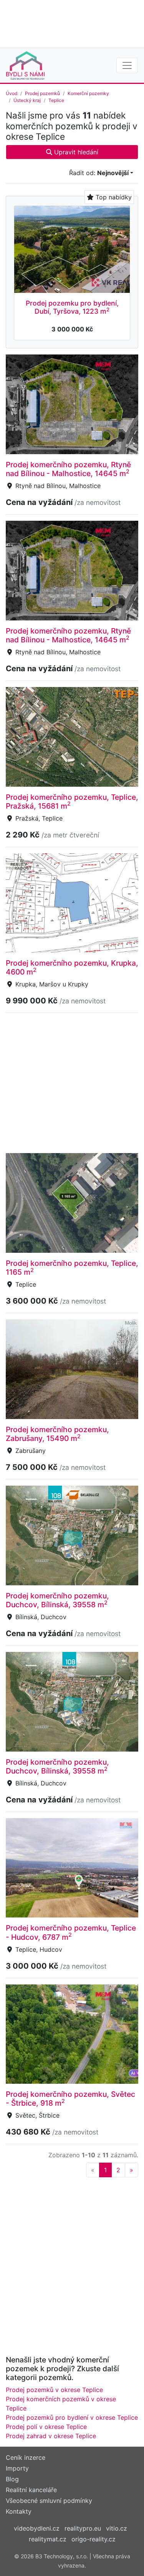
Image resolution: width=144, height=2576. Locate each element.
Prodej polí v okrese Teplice (46, 2427)
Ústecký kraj (27, 100)
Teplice (56, 100)
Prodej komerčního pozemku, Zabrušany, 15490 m (57, 1434)
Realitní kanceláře (31, 2490)
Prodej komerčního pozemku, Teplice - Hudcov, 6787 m (71, 1932)
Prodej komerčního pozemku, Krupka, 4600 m (72, 967)
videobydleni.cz (37, 2528)
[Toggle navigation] (127, 65)
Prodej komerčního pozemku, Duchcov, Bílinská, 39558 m (57, 1600)
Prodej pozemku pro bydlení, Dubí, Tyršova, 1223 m (72, 307)
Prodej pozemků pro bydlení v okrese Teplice (72, 2417)
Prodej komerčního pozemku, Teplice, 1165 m (72, 1268)
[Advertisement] (72, 23)
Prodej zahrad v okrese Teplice (51, 2436)
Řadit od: (99, 173)
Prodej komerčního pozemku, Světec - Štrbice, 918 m (70, 2099)
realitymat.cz (48, 2539)
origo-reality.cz (94, 2539)
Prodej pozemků (42, 93)
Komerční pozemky (88, 93)
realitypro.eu (83, 2528)
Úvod (12, 93)
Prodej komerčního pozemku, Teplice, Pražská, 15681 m (72, 802)
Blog (12, 2479)
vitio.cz (117, 2528)
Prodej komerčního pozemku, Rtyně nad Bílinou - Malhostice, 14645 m (68, 469)
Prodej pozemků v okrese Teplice (54, 2390)
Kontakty (19, 2511)
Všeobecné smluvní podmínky (49, 2501)
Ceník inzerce (26, 2457)
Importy (17, 2468)
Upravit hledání (75, 152)
